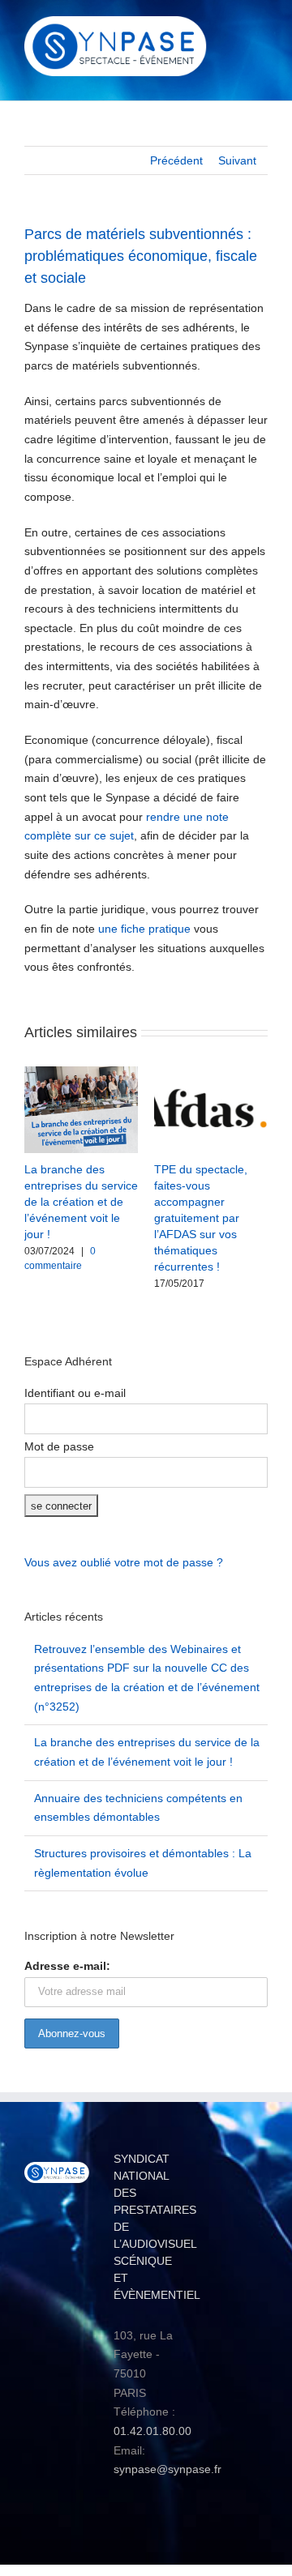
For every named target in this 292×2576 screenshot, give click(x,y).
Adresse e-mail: (67, 1966)
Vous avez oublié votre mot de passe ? (124, 1562)
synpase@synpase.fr (167, 2469)
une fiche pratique (144, 929)
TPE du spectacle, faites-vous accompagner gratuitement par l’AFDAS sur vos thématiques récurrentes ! (201, 1218)
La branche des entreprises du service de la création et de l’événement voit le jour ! (81, 1202)
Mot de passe (59, 1446)
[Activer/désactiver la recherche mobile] (232, 29)
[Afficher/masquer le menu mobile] (261, 29)
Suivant (237, 160)
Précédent (176, 160)
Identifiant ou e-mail (75, 1393)
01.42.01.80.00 (152, 2431)
